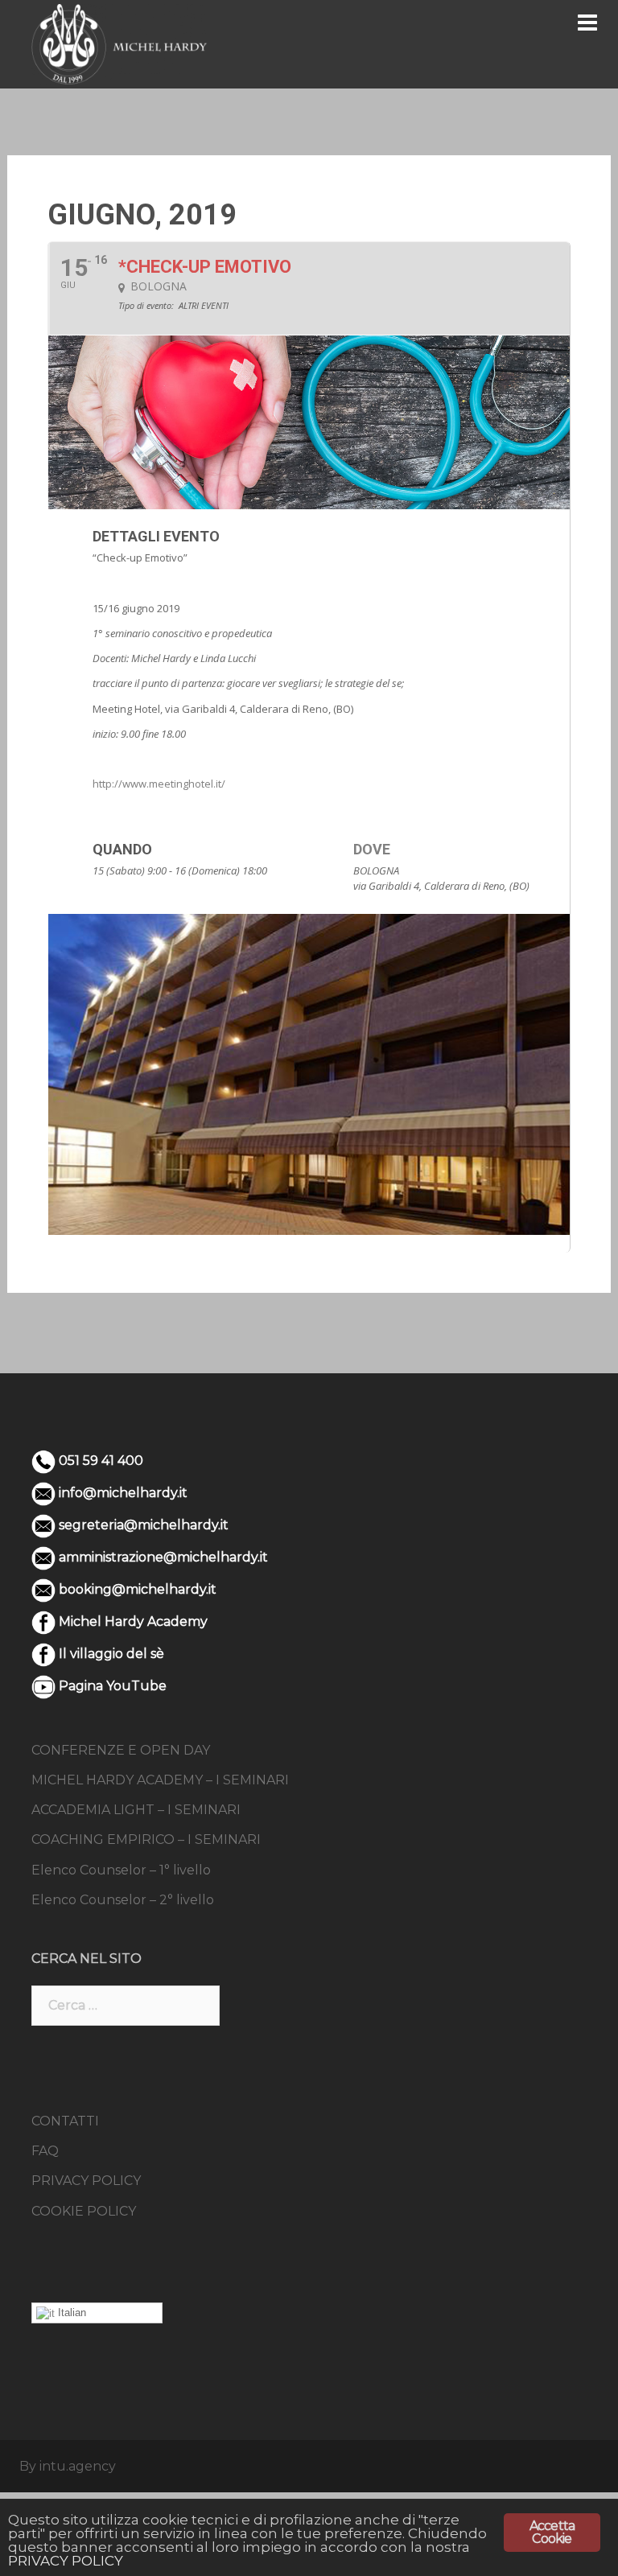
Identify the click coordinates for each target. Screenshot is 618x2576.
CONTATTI (65, 2121)
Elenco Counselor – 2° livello (123, 1900)
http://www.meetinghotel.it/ (159, 784)
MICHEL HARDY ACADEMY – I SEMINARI (160, 1780)
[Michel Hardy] (119, 43)
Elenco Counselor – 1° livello (121, 1870)
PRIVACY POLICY (86, 2181)
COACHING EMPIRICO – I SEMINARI (146, 1839)
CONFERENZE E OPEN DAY (121, 1750)
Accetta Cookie (552, 2532)
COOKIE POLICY (84, 2211)
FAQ (45, 2151)
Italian (70, 2313)
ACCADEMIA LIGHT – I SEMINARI (136, 1810)
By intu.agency (68, 2466)
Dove (372, 849)
